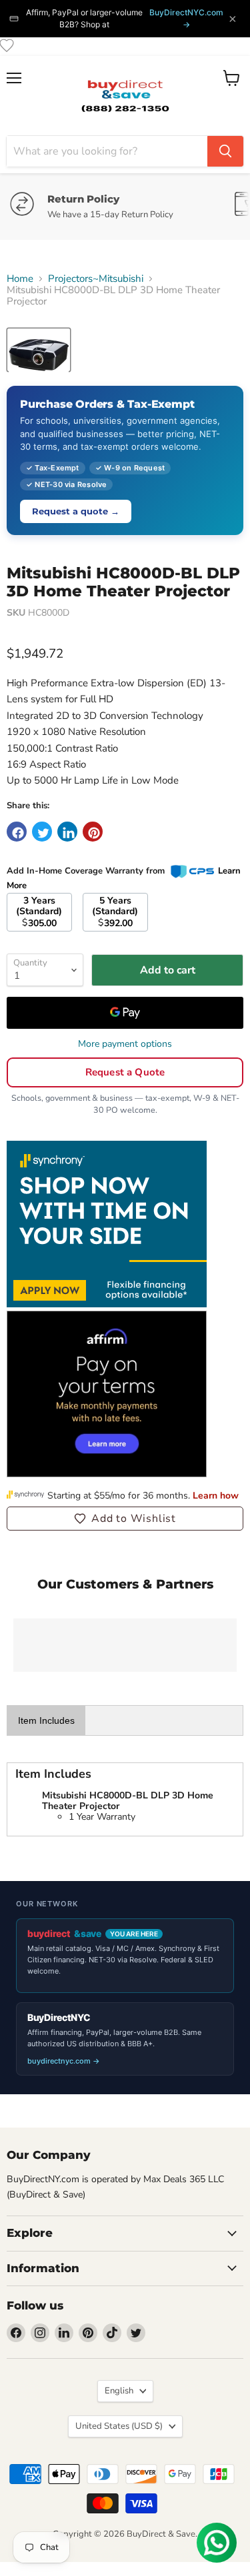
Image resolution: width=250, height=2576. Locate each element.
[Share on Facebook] (17, 832)
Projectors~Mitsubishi (96, 279)
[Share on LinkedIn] (67, 832)
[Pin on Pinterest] (93, 832)
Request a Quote (125, 1072)
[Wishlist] (7, 45)
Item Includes (46, 1720)
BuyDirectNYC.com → (186, 18)
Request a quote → (76, 511)
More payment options (125, 1044)
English (119, 2391)
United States (119, 2426)
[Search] (225, 151)
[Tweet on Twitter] (42, 832)
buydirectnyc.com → (64, 2061)
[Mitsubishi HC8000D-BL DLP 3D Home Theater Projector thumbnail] (39, 350)
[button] (125, 1519)
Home (20, 279)
